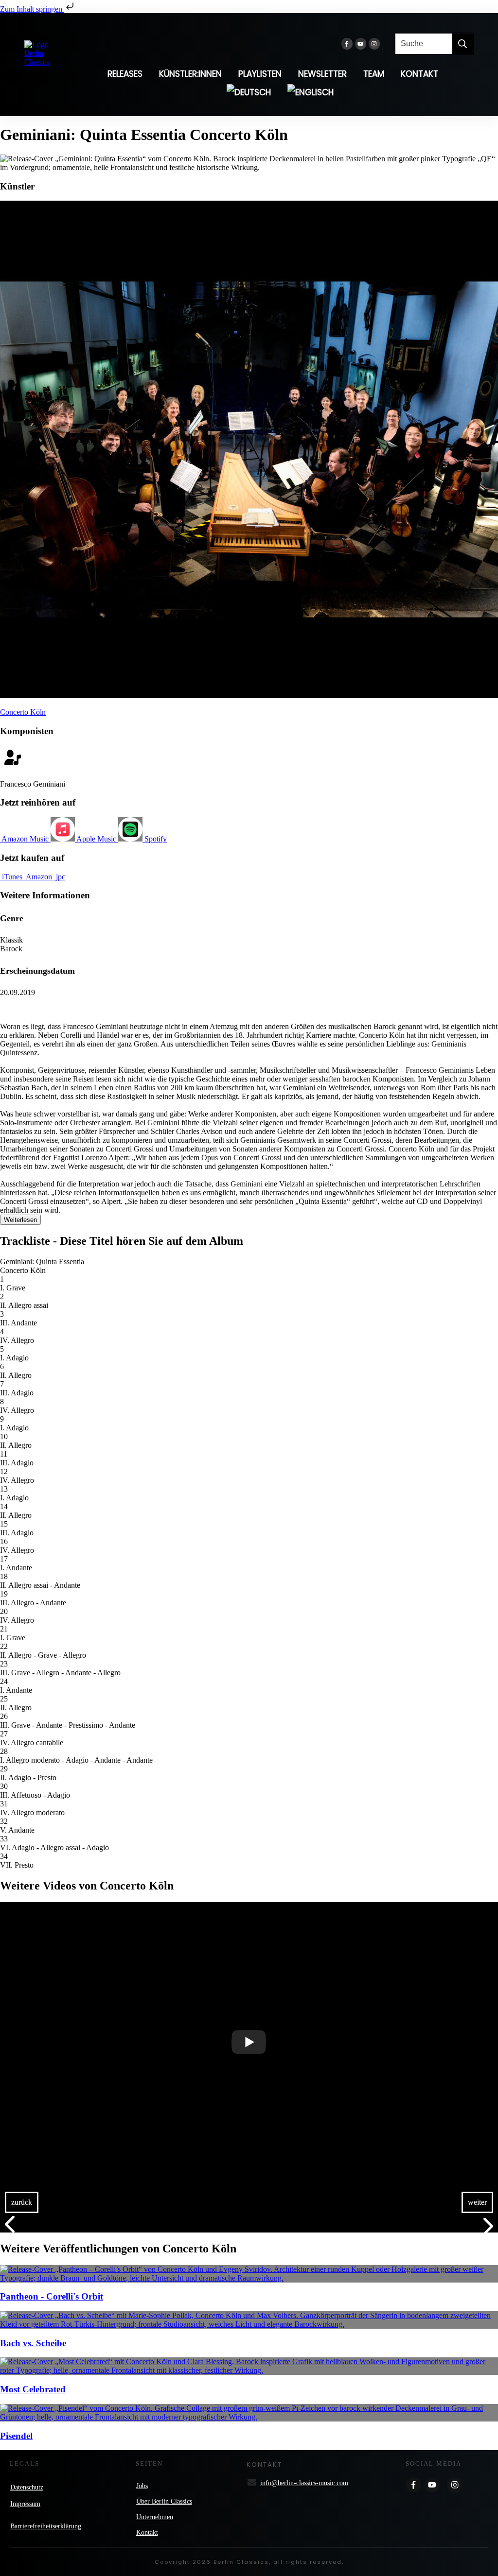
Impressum (25, 2504)
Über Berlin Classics (164, 2501)
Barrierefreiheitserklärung (46, 2526)
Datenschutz (27, 2487)
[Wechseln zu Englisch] (311, 92)
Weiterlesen (20, 1220)
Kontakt (147, 2533)
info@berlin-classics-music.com (304, 2483)
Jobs (142, 2486)
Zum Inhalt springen (32, 9)
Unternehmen (155, 2517)
